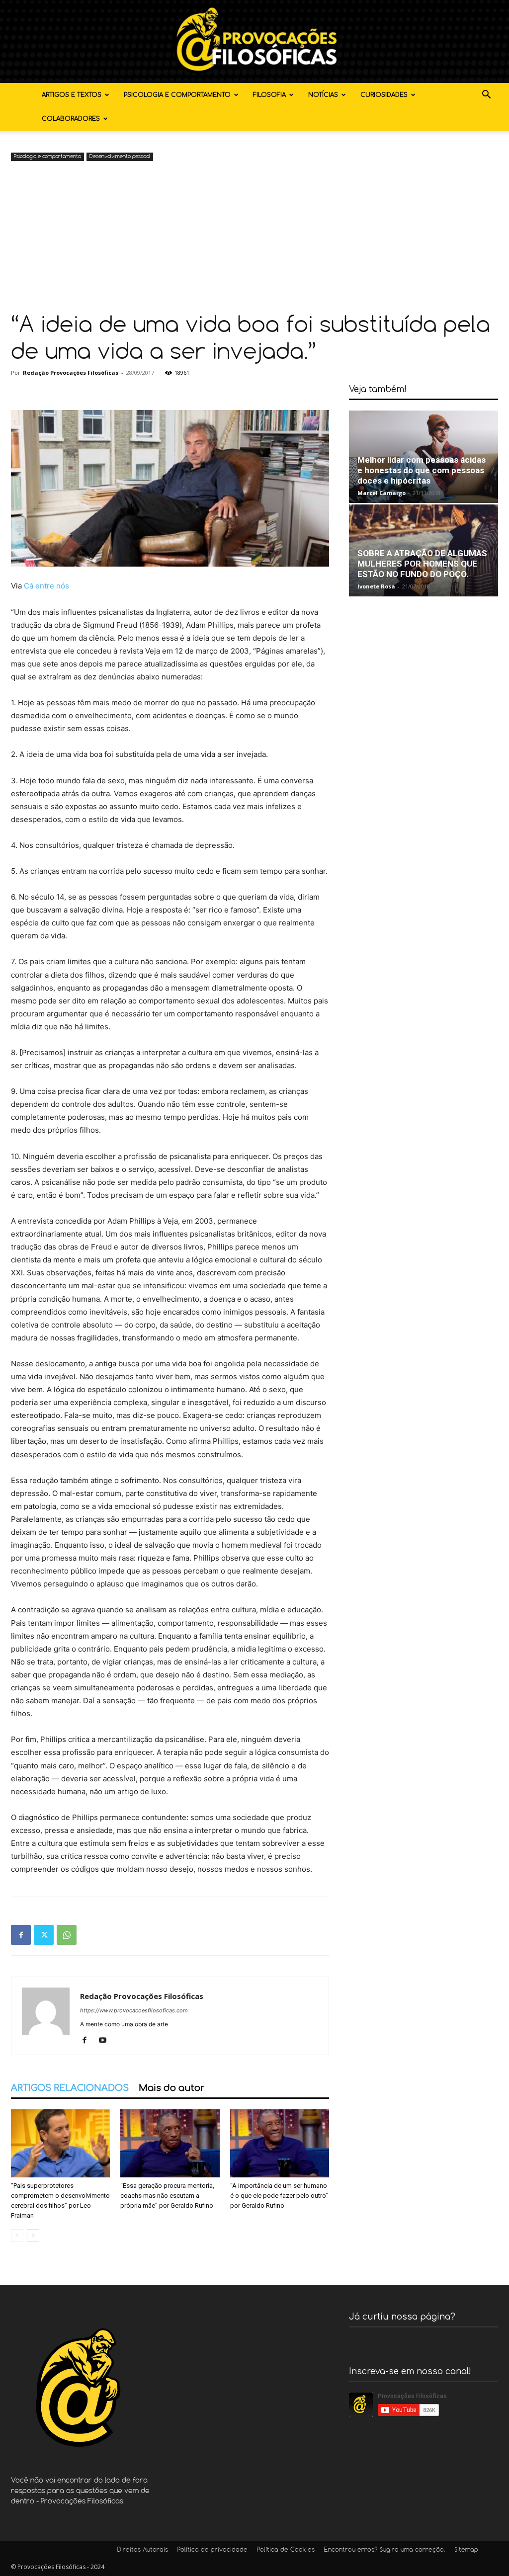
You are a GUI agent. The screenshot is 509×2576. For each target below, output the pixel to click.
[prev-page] (17, 2235)
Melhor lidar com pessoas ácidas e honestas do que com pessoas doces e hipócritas (422, 470)
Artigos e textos (72, 95)
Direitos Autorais (143, 2550)
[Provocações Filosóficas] (254, 42)
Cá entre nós (46, 586)
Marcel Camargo (382, 493)
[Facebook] (21, 1935)
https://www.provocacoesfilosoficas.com (134, 2010)
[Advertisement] (254, 238)
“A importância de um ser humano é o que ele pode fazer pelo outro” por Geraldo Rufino (279, 2196)
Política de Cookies (286, 2550)
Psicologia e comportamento (177, 95)
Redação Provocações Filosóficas (71, 373)
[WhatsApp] (67, 1935)
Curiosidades (384, 95)
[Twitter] (44, 1935)
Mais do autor (171, 2088)
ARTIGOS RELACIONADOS (70, 2088)
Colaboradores (71, 119)
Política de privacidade (212, 2550)
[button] (486, 96)
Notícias (323, 95)
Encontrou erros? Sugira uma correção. (384, 2550)
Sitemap (466, 2550)
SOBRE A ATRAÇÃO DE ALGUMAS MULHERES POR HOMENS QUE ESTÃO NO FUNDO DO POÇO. (422, 564)
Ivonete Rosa (376, 586)
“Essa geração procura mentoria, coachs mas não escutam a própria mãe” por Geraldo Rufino (167, 2196)
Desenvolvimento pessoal (120, 157)
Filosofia (269, 95)
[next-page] (33, 2235)
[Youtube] (106, 2041)
